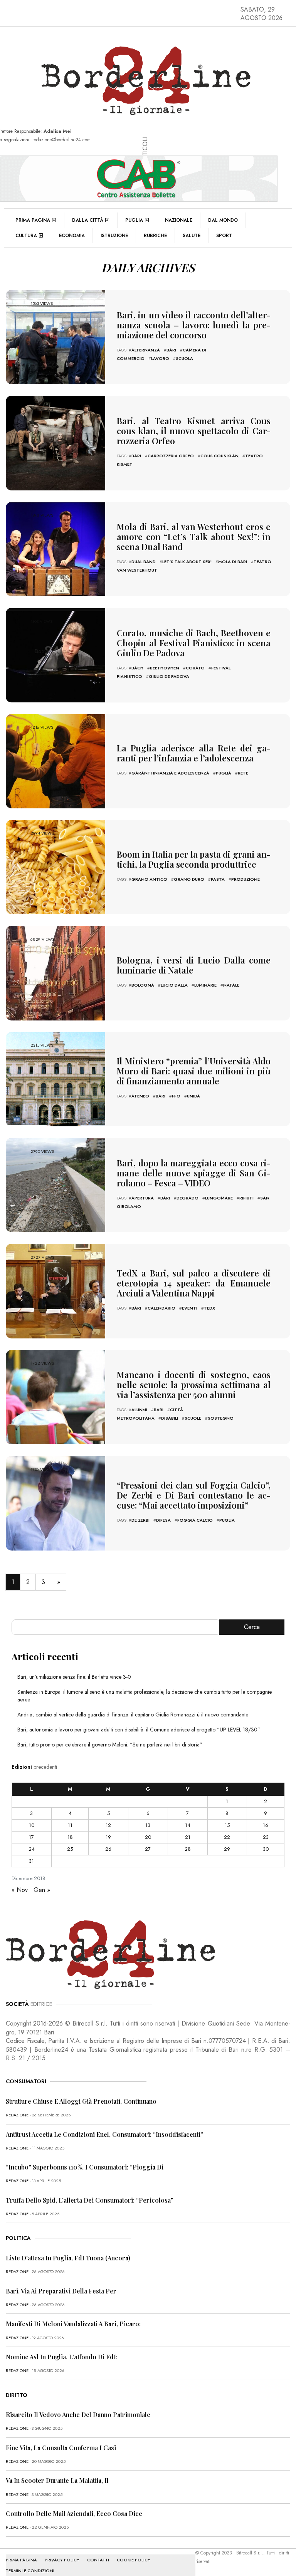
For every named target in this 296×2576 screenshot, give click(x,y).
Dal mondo (223, 220)
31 (31, 1861)
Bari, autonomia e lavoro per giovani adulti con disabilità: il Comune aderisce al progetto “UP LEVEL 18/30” (139, 1730)
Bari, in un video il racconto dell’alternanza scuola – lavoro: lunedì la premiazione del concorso (194, 325)
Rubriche (155, 236)
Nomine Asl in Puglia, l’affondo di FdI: (62, 2357)
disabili (170, 1418)
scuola (184, 358)
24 (32, 1849)
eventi (190, 1308)
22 (227, 1837)
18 (70, 1837)
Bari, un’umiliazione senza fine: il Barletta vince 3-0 (74, 1677)
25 (70, 1849)
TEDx (209, 1308)
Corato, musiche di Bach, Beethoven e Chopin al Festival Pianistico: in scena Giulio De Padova (194, 643)
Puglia (134, 220)
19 (108, 1837)
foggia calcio (195, 1520)
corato (195, 668)
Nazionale (179, 220)
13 (148, 1825)
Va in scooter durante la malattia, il (57, 2480)
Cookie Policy (134, 2560)
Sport (224, 236)
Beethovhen (165, 668)
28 (188, 1849)
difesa (163, 1520)
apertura (143, 1198)
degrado (188, 1198)
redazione (17, 2115)
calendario (161, 1308)
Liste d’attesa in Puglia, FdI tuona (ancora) (68, 2258)
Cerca (252, 1627)
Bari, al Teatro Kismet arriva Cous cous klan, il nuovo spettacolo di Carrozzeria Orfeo (194, 431)
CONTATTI (98, 2560)
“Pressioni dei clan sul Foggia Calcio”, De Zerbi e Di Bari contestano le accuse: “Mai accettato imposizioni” (194, 1495)
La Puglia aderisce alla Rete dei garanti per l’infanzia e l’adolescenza (194, 753)
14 (188, 1825)
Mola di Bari (233, 562)
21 (188, 1837)
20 (148, 1837)
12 (108, 1825)
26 (108, 1849)
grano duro (189, 879)
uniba (193, 1096)
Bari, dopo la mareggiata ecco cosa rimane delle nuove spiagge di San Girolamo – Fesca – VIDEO (194, 1173)
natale (231, 985)
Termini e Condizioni (30, 2571)
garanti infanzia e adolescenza (170, 773)
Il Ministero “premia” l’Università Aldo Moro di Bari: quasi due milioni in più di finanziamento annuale (194, 1071)
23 (266, 1837)
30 (266, 1849)
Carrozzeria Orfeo (171, 456)
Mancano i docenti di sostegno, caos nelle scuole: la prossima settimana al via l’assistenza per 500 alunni (194, 1385)
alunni (139, 1410)
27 (148, 1849)
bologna (143, 985)
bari (171, 350)
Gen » (42, 1890)
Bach (137, 668)
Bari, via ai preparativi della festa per (61, 2291)
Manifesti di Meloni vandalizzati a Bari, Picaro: (73, 2324)
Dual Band (144, 562)
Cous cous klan (219, 456)
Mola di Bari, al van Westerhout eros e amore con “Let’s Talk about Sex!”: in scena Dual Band (194, 537)
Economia (72, 236)
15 (227, 1825)
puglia (224, 773)
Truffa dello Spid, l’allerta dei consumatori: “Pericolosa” (90, 2200)
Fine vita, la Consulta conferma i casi (61, 2448)
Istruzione (114, 236)
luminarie (205, 985)
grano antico (149, 879)
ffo (176, 1096)
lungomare (219, 1198)
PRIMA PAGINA (21, 2560)
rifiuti (246, 1198)
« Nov (20, 1890)
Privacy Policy (62, 2560)
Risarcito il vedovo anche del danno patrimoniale (78, 2415)
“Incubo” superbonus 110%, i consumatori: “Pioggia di (85, 2167)
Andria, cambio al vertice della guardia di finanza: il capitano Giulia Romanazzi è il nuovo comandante (133, 1715)
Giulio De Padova (169, 676)
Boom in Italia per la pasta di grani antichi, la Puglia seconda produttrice (194, 859)
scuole (193, 1418)
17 (31, 1837)
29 (227, 1849)
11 (70, 1825)
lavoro (160, 358)
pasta (218, 879)
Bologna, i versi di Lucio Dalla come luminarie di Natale (194, 965)
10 (32, 1825)
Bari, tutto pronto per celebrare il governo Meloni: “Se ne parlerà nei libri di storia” (110, 1745)
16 (266, 1825)
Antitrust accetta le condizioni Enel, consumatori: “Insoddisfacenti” (104, 2134)
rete (243, 773)
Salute (192, 236)
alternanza (146, 350)
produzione (246, 879)
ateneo (140, 1096)
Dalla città (88, 220)
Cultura (26, 236)
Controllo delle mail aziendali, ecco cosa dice (74, 2513)
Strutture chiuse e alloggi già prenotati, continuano (81, 2101)
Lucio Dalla (174, 985)
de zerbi (140, 1520)
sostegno (221, 1418)
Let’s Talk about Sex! (187, 562)
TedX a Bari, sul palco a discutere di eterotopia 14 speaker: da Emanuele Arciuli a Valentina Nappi (194, 1283)
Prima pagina (33, 220)
